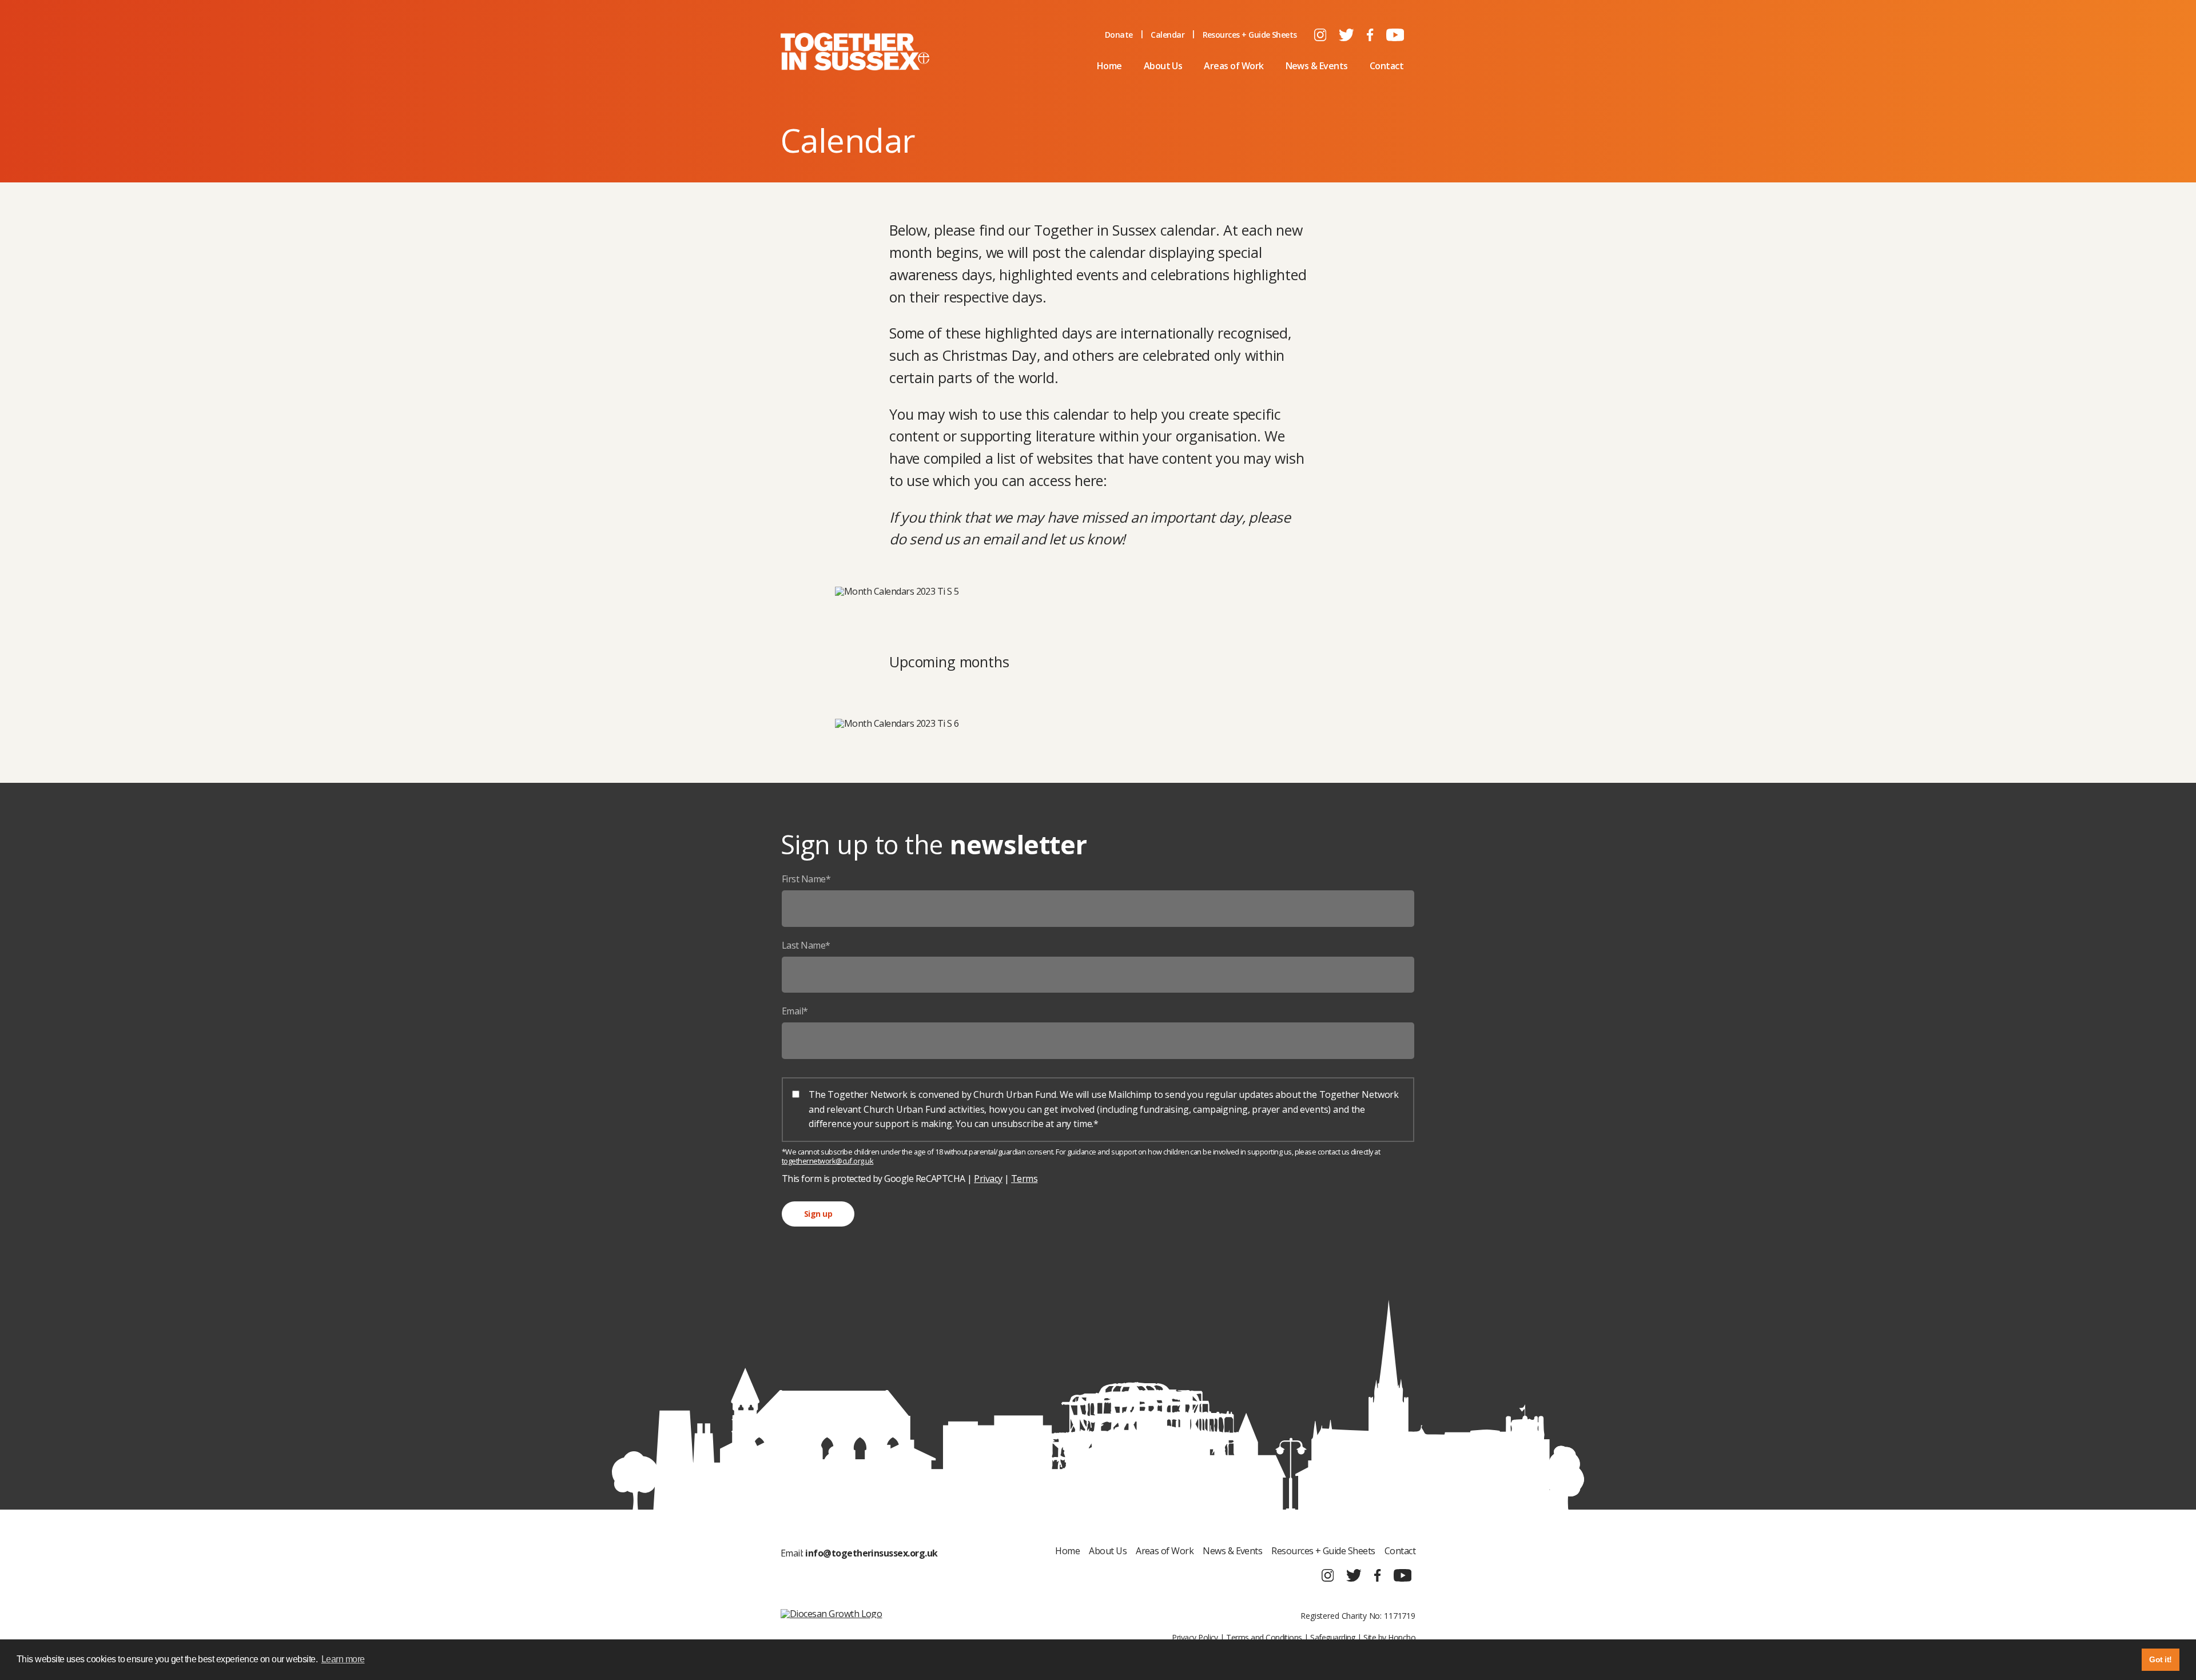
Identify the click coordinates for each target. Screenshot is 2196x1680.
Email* (795, 1011)
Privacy (988, 1179)
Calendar (1167, 35)
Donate (1119, 35)
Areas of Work (1234, 66)
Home (1109, 66)
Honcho (1402, 1637)
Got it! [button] (2160, 1659)
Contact (1387, 66)
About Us (1163, 66)
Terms (1024, 1179)
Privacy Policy (1195, 1637)
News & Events (1317, 66)
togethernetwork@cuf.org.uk (828, 1161)
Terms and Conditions (1264, 1637)
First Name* (806, 879)
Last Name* (806, 945)
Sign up (818, 1214)
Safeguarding (1333, 1637)
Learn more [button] (343, 1659)
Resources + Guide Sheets (1250, 35)
